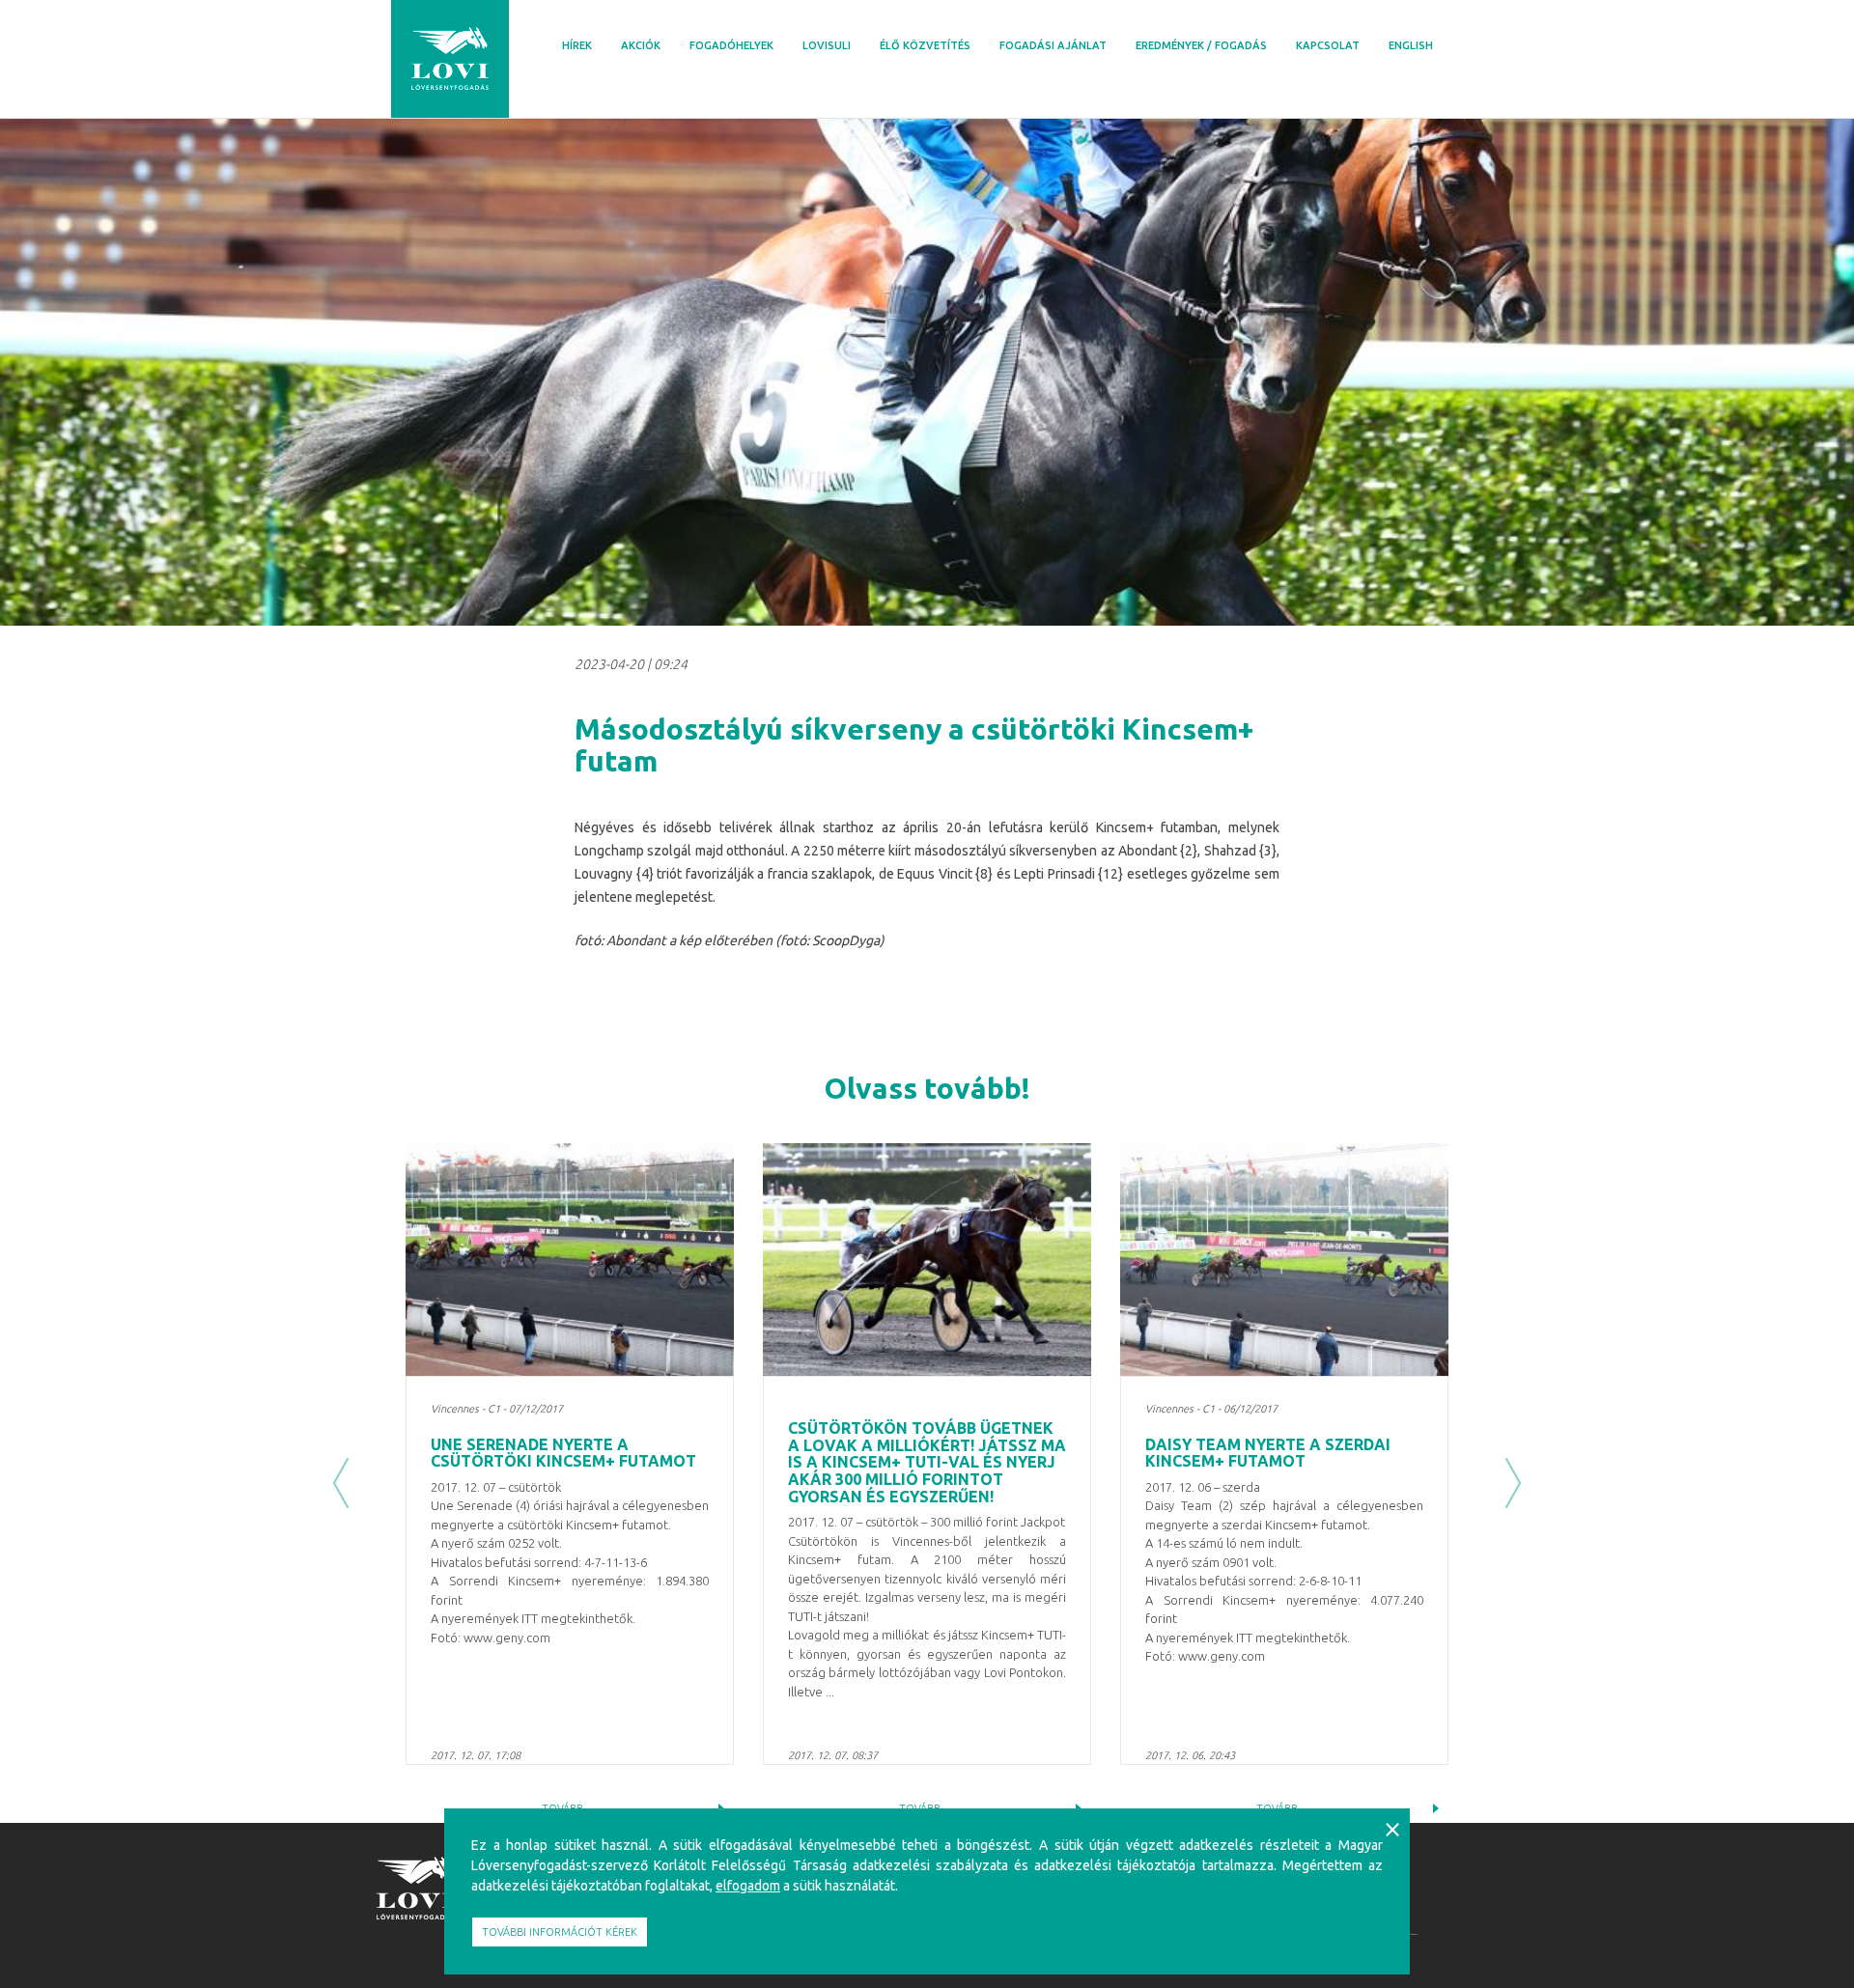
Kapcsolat (1328, 45)
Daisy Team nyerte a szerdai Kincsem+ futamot (1268, 1453)
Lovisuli (827, 45)
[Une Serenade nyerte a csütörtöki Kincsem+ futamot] (570, 1260)
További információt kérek (560, 1932)
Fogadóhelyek (731, 45)
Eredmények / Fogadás (1201, 45)
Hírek (577, 45)
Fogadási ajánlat (1053, 45)
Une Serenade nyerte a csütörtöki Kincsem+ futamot (563, 1453)
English (1411, 45)
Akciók (641, 45)
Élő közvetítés (925, 45)
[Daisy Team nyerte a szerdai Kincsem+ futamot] (1284, 1260)
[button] (341, 1483)
